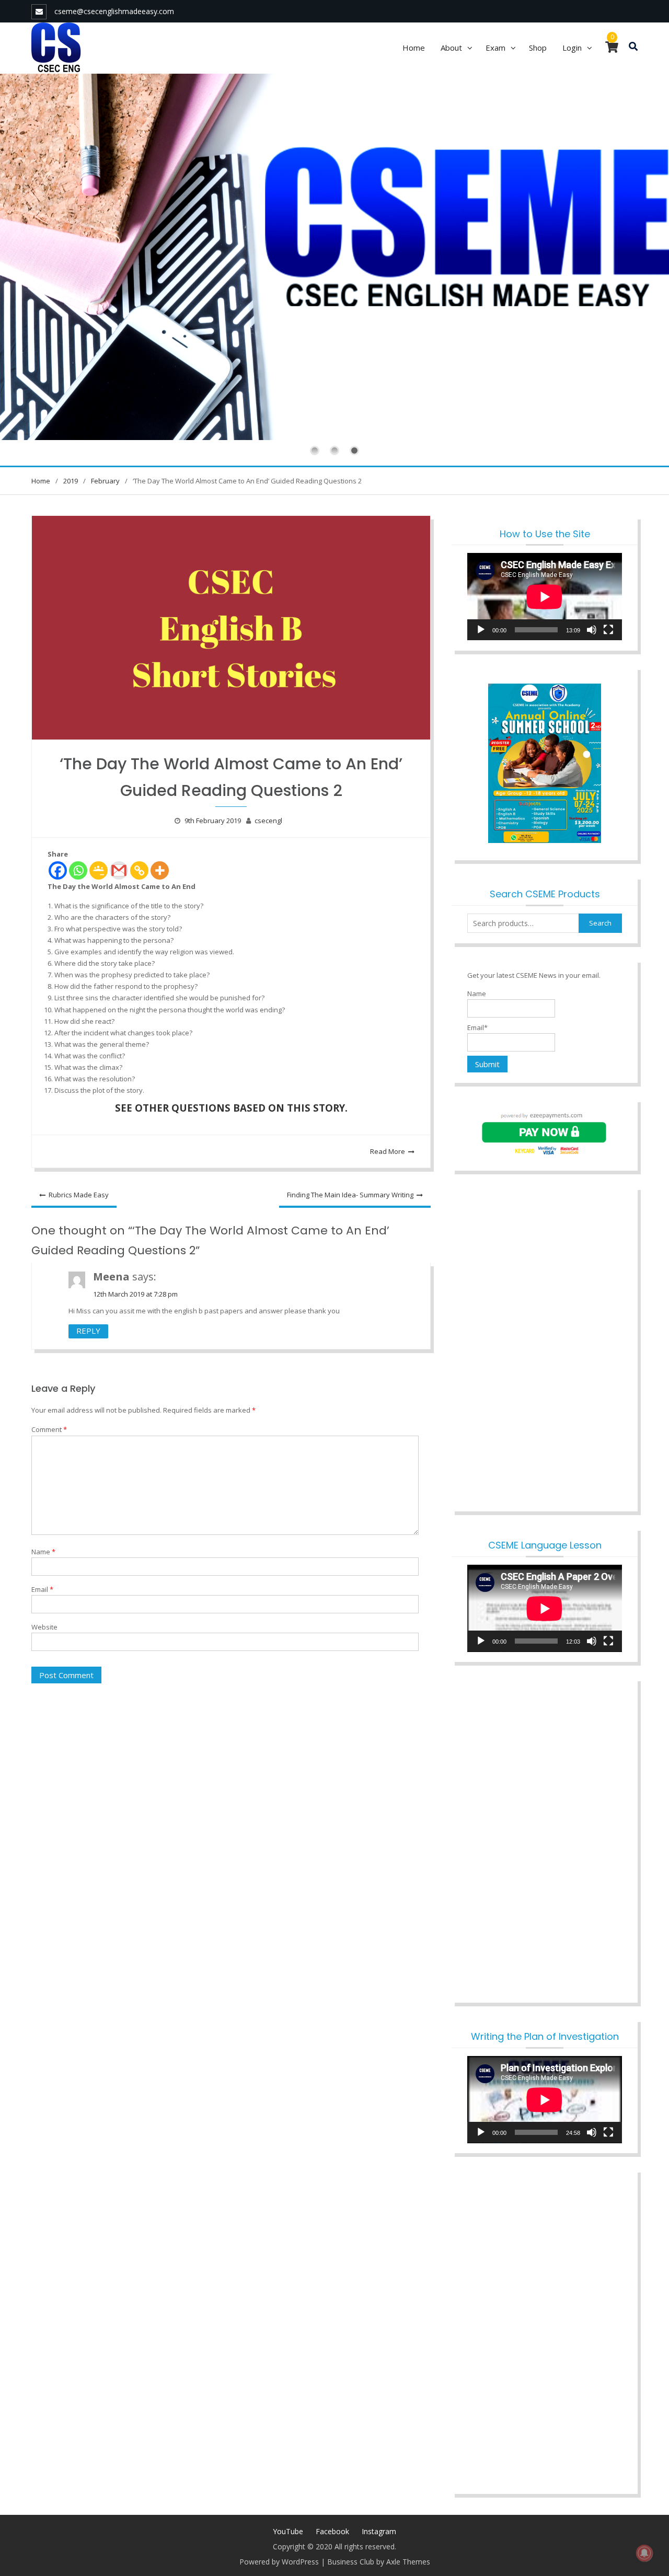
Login (572, 48)
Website (44, 1627)
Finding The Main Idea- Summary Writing (350, 1195)
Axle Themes (408, 2562)
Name (43, 1552)
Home (414, 48)
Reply (88, 1331)
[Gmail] (119, 870)
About (451, 48)
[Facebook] (58, 870)
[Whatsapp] (78, 870)
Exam (495, 48)
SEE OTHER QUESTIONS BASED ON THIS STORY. (231, 1108)
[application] (545, 597)
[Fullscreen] (608, 630)
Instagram (379, 2531)
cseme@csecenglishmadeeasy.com (114, 11)
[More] (160, 870)
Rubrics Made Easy (79, 1195)
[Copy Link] (139, 870)
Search (600, 923)
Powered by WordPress (279, 2562)
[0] (612, 49)
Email (42, 1589)
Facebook (332, 2531)
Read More (388, 1151)
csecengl (268, 821)
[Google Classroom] (99, 870)
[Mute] (592, 630)
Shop (538, 48)
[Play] (481, 630)
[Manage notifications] (644, 2553)
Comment (49, 1429)
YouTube (288, 2531)
